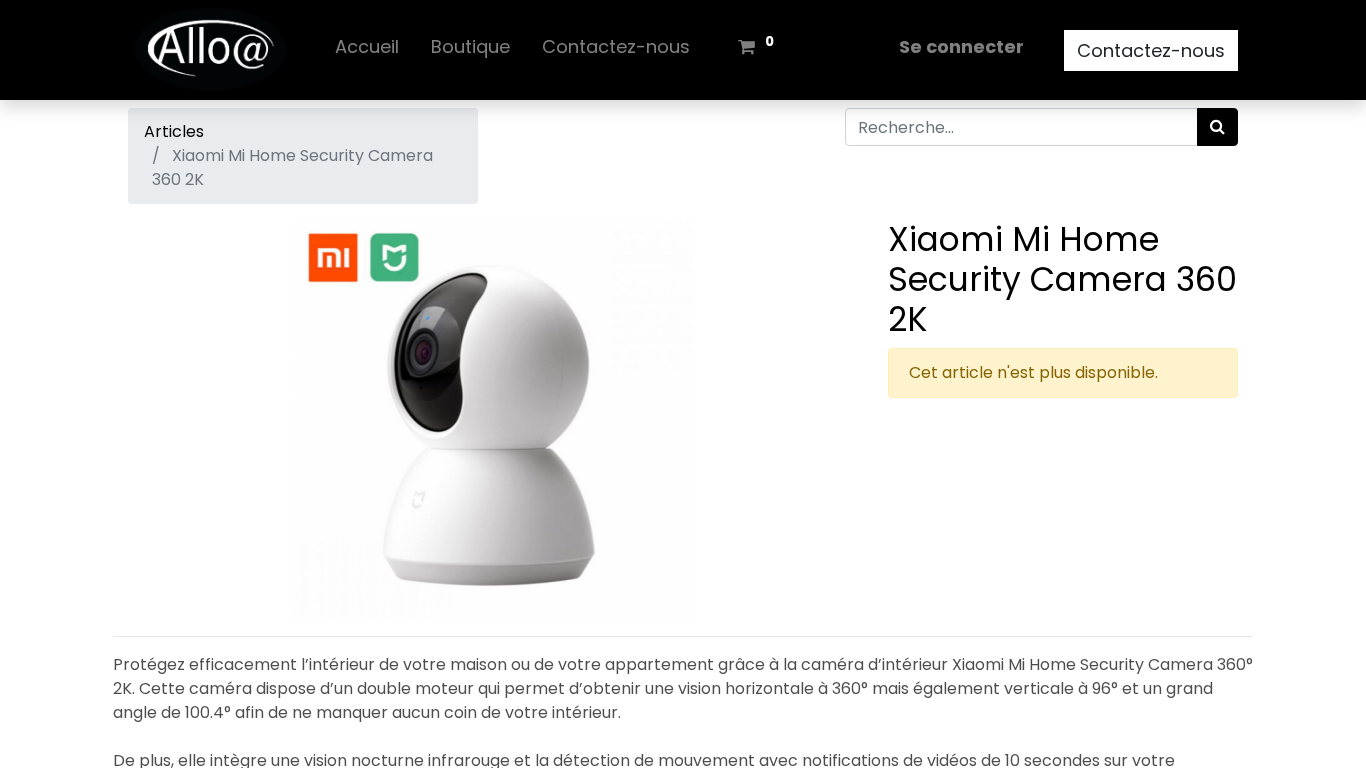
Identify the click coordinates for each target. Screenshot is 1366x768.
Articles (174, 131)
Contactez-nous (1151, 50)
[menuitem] (367, 50)
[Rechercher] (1217, 127)
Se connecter (961, 46)
